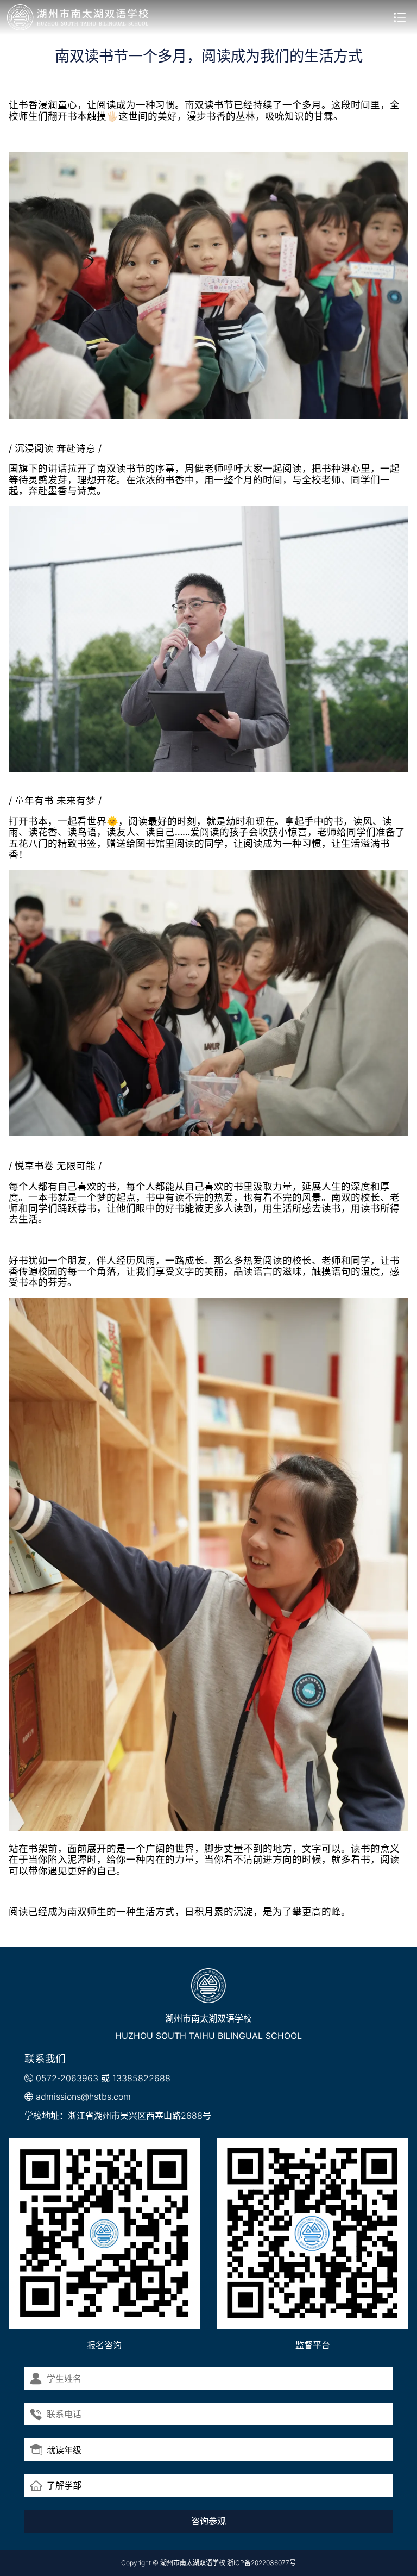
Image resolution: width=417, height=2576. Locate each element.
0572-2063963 (67, 2078)
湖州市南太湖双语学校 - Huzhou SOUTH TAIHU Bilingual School (78, 17)
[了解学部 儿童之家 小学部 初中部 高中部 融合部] (208, 2486)
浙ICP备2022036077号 (261, 2563)
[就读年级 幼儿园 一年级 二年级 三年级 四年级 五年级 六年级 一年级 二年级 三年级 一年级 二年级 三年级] (208, 2450)
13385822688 (141, 2078)
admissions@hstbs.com (83, 2097)
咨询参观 (208, 2521)
